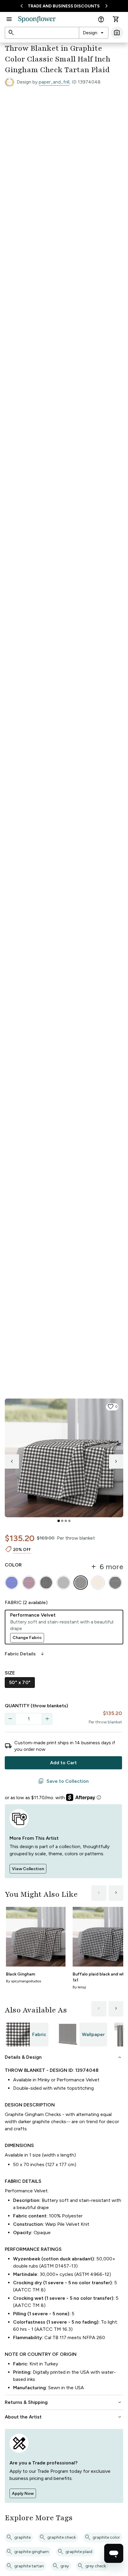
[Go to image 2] (62, 1521)
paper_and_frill (54, 82)
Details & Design (64, 2057)
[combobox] (94, 33)
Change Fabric (27, 1638)
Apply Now (23, 2494)
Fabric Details (25, 1654)
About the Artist (64, 2417)
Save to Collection (63, 1781)
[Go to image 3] (66, 1521)
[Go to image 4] (69, 1521)
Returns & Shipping (64, 2402)
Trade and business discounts (64, 6)
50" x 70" (20, 1682)
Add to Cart (63, 1763)
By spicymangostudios (24, 1981)
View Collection (28, 1869)
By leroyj (79, 1987)
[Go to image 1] (59, 1521)
